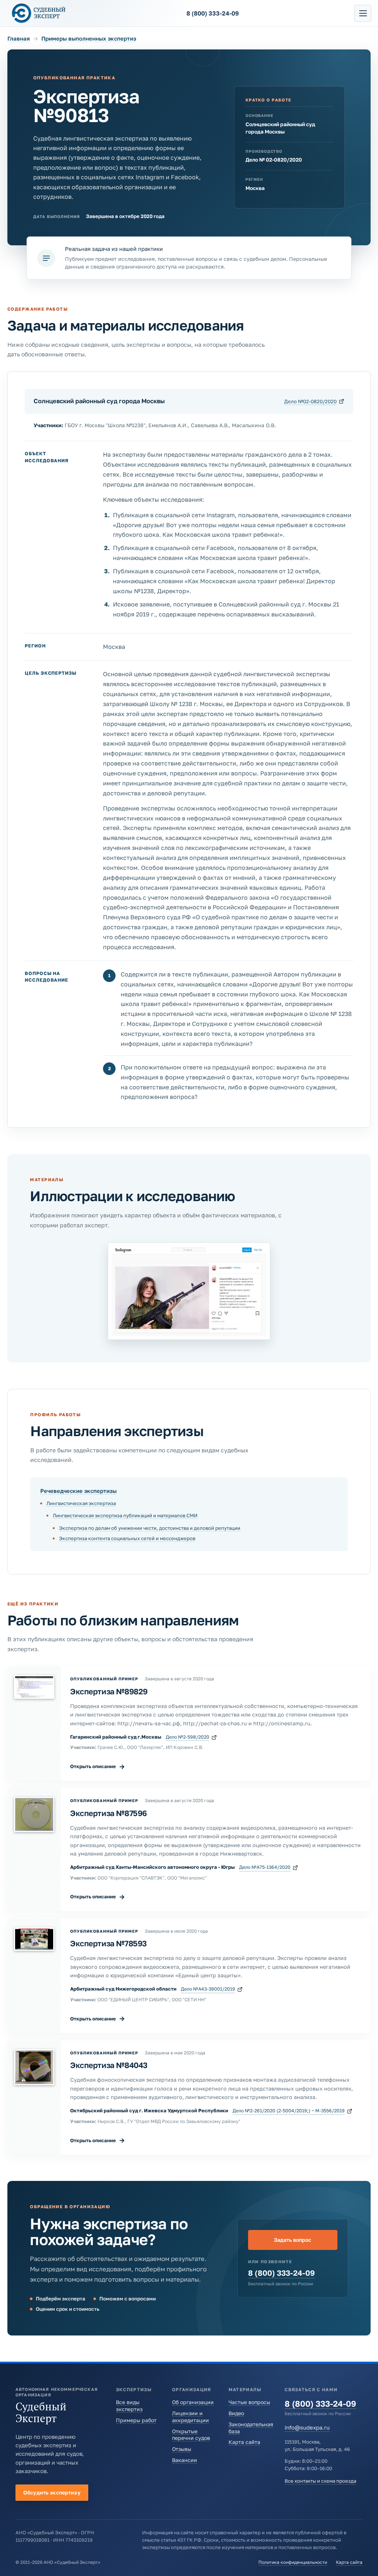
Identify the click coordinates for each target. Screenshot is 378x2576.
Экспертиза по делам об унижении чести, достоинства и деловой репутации (150, 1528)
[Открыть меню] (363, 13)
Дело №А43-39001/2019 (208, 1989)
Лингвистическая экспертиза (81, 1503)
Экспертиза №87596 (109, 1813)
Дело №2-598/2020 (188, 1737)
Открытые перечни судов (191, 2435)
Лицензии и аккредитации (190, 2417)
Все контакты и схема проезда (320, 2481)
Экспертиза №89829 (109, 1691)
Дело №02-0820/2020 (310, 401)
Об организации (193, 2402)
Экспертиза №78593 (109, 1943)
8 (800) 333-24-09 (281, 2273)
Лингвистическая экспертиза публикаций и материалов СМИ (125, 1515)
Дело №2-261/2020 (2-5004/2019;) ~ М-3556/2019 (289, 2111)
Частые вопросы (249, 2402)
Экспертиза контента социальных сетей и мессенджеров (127, 1538)
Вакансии (185, 2460)
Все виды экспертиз (129, 2406)
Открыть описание (98, 1766)
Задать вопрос (293, 2240)
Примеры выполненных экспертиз (89, 38)
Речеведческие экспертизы (78, 1491)
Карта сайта (244, 2442)
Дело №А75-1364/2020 (265, 1867)
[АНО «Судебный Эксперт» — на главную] (39, 13)
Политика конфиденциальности (293, 2562)
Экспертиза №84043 (109, 2065)
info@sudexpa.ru (307, 2427)
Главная (19, 38)
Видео (236, 2413)
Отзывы (182, 2449)
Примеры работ (136, 2420)
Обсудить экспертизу (52, 2492)
